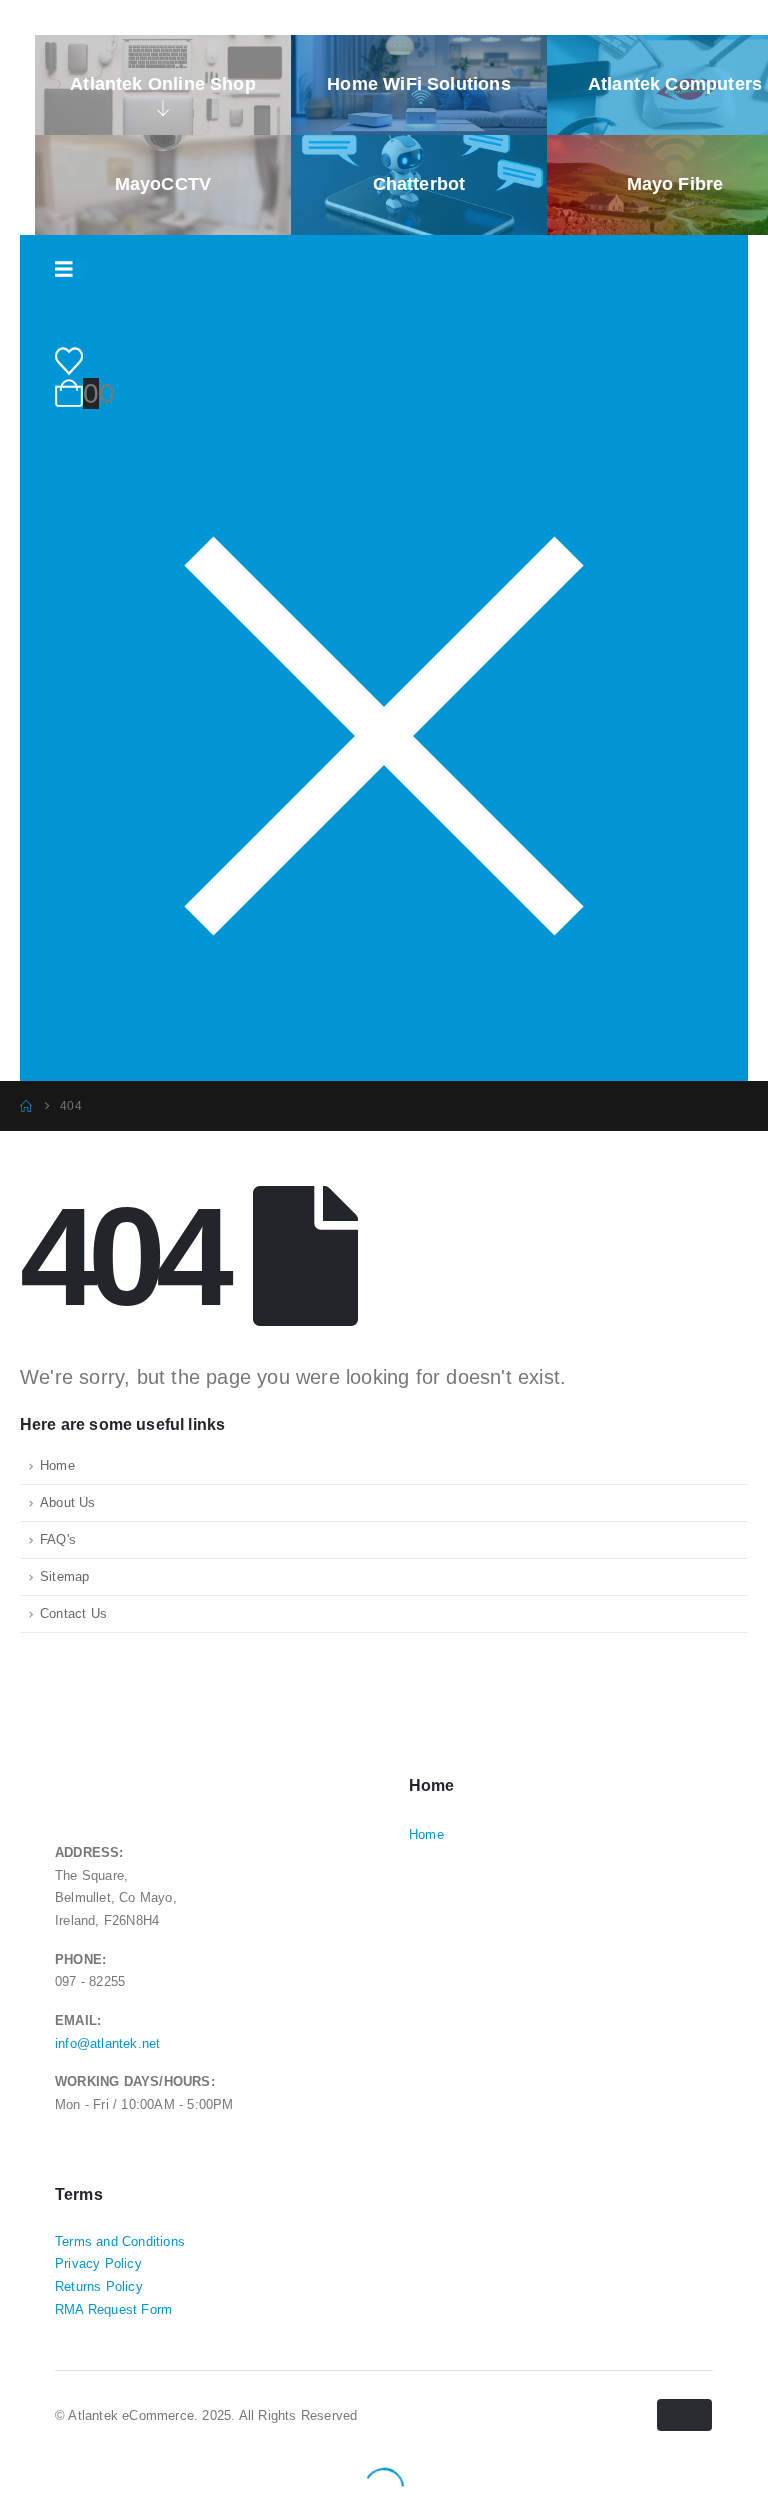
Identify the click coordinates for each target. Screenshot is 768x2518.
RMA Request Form (113, 2310)
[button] (12, 2475)
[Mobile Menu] (71, 269)
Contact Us (73, 1614)
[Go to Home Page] (26, 1106)
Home (57, 1466)
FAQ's (58, 1540)
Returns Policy (99, 2287)
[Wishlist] (69, 361)
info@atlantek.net (107, 2044)
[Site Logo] (139, 317)
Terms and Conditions (120, 2242)
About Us (68, 1503)
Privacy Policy (98, 2264)
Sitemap (64, 1577)
